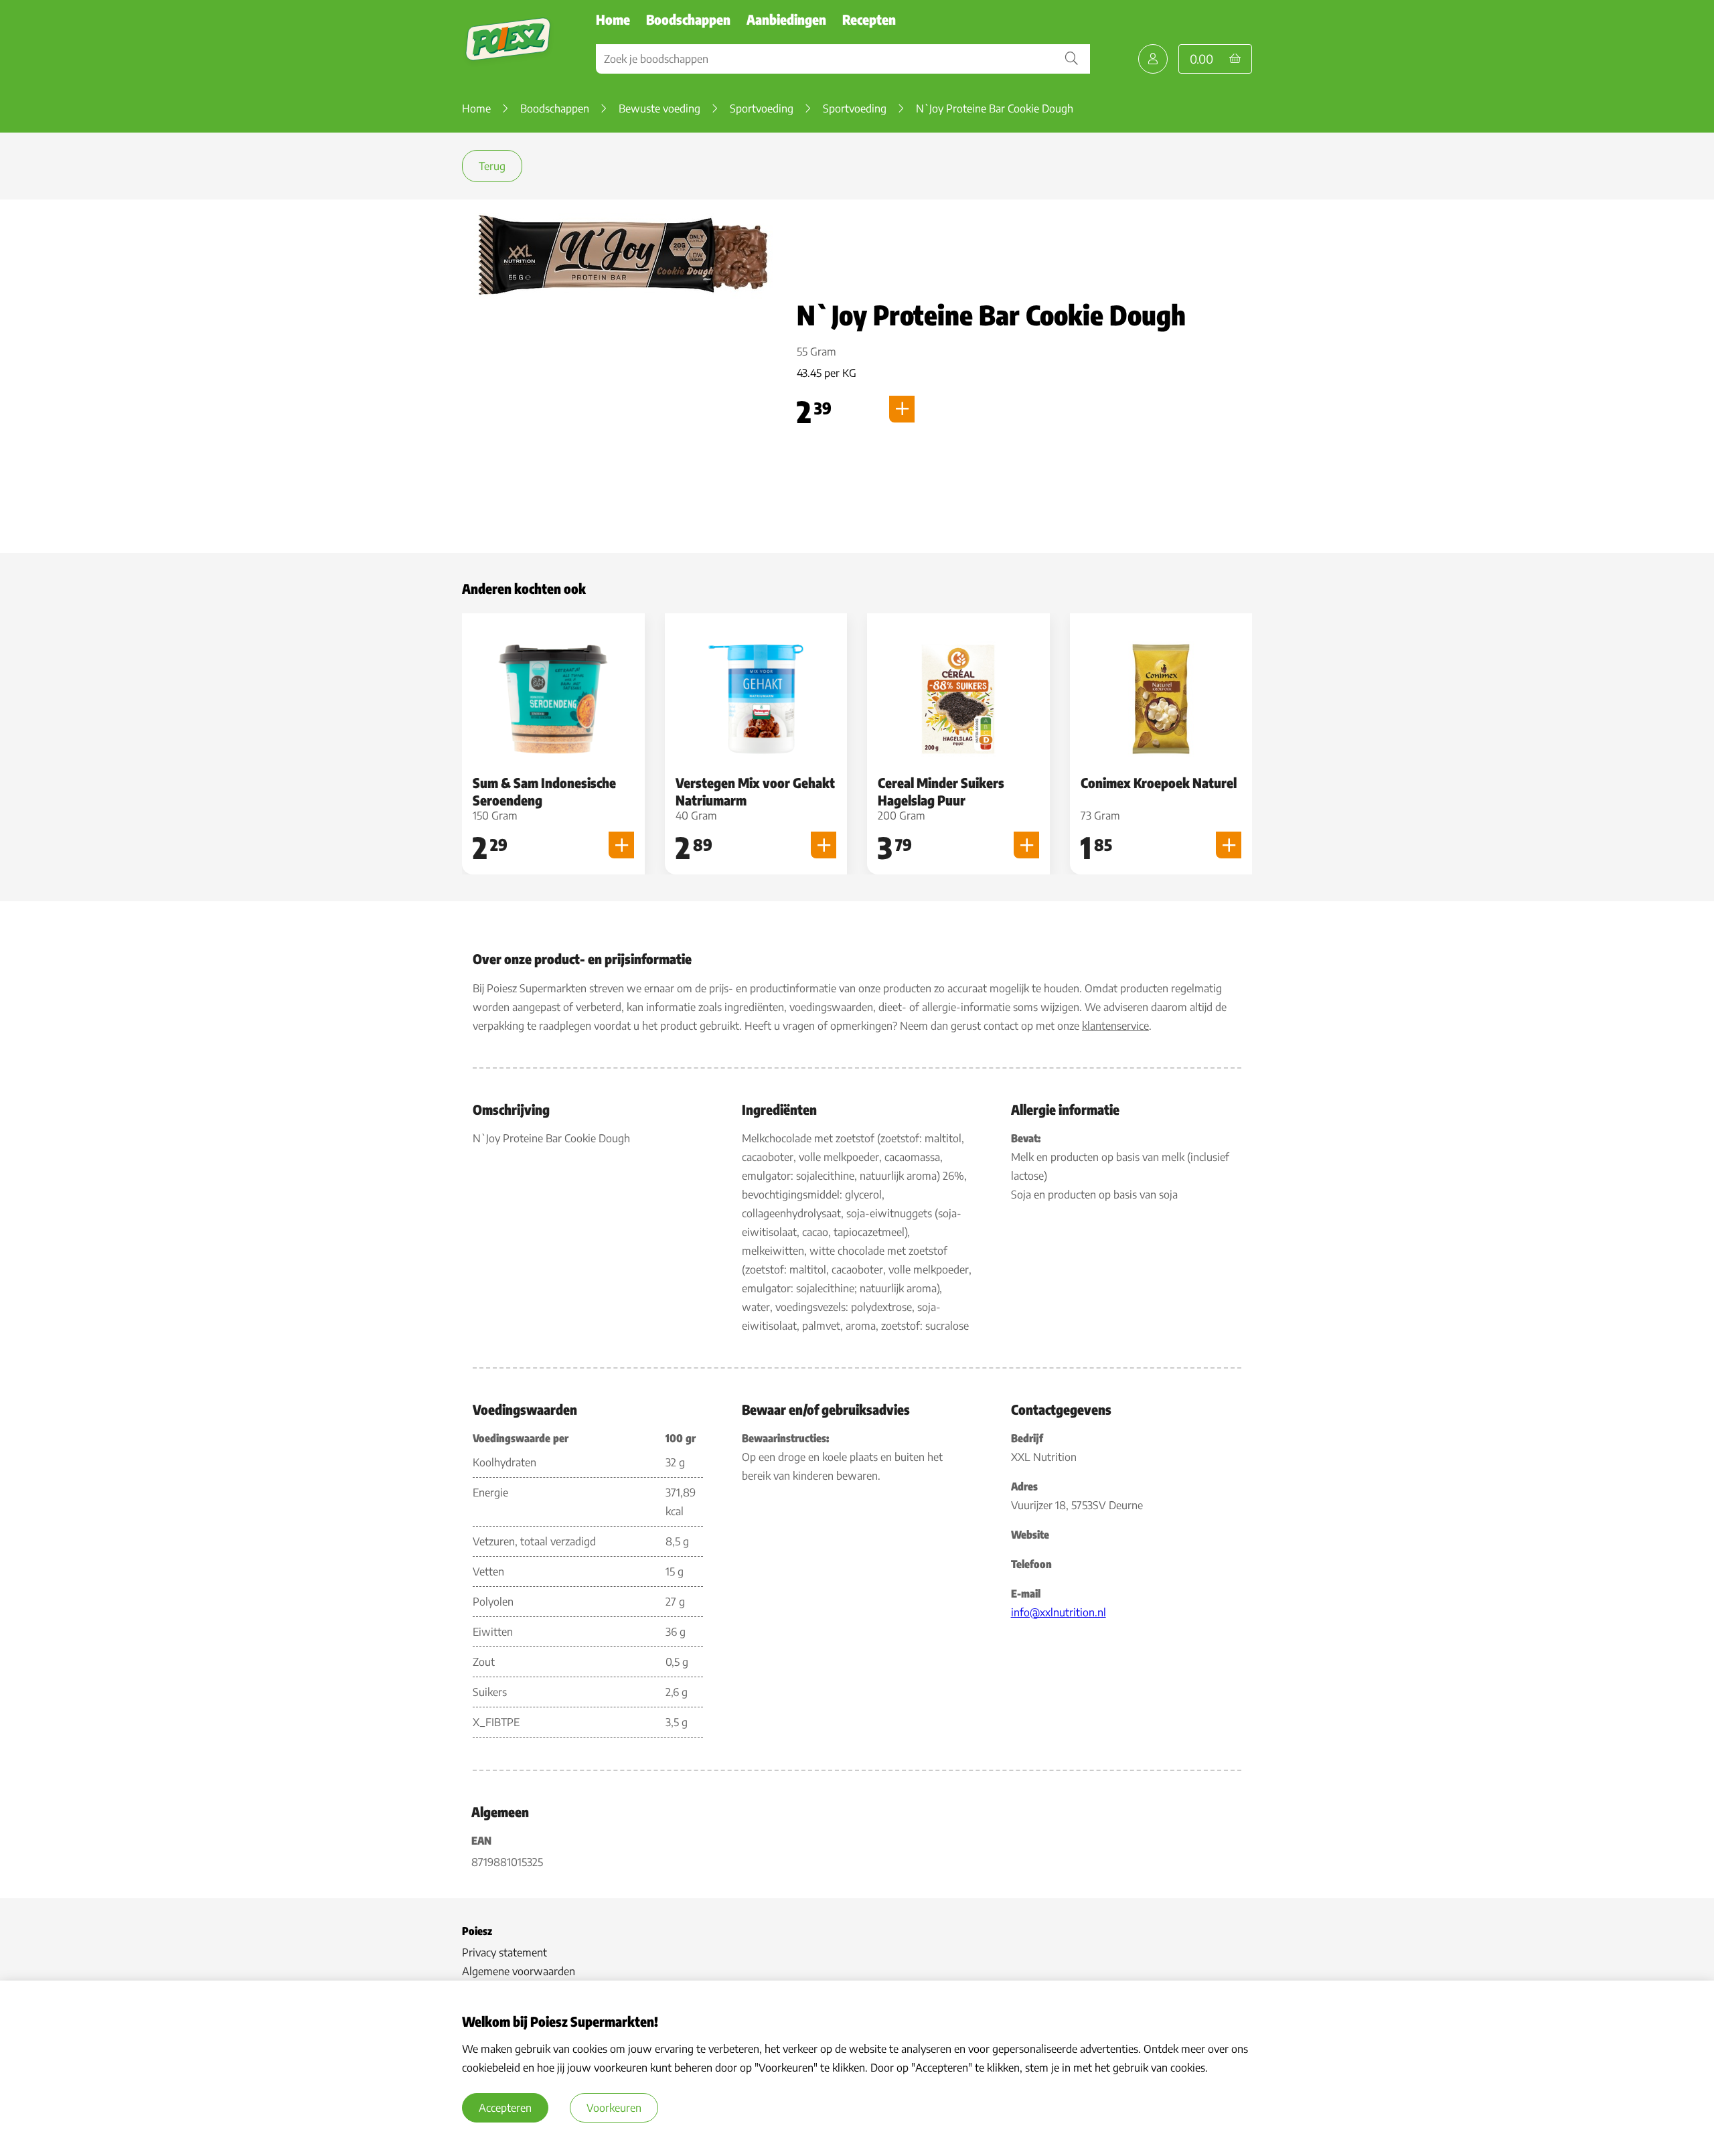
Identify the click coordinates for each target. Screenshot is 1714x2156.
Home (613, 19)
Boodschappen (688, 19)
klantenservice (1115, 1026)
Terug (492, 166)
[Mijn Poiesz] (1153, 59)
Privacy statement (504, 1952)
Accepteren (505, 2108)
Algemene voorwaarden (519, 1971)
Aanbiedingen (786, 19)
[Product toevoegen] (902, 409)
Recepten (869, 19)
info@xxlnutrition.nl (1059, 1612)
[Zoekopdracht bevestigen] (1071, 59)
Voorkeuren (614, 2108)
